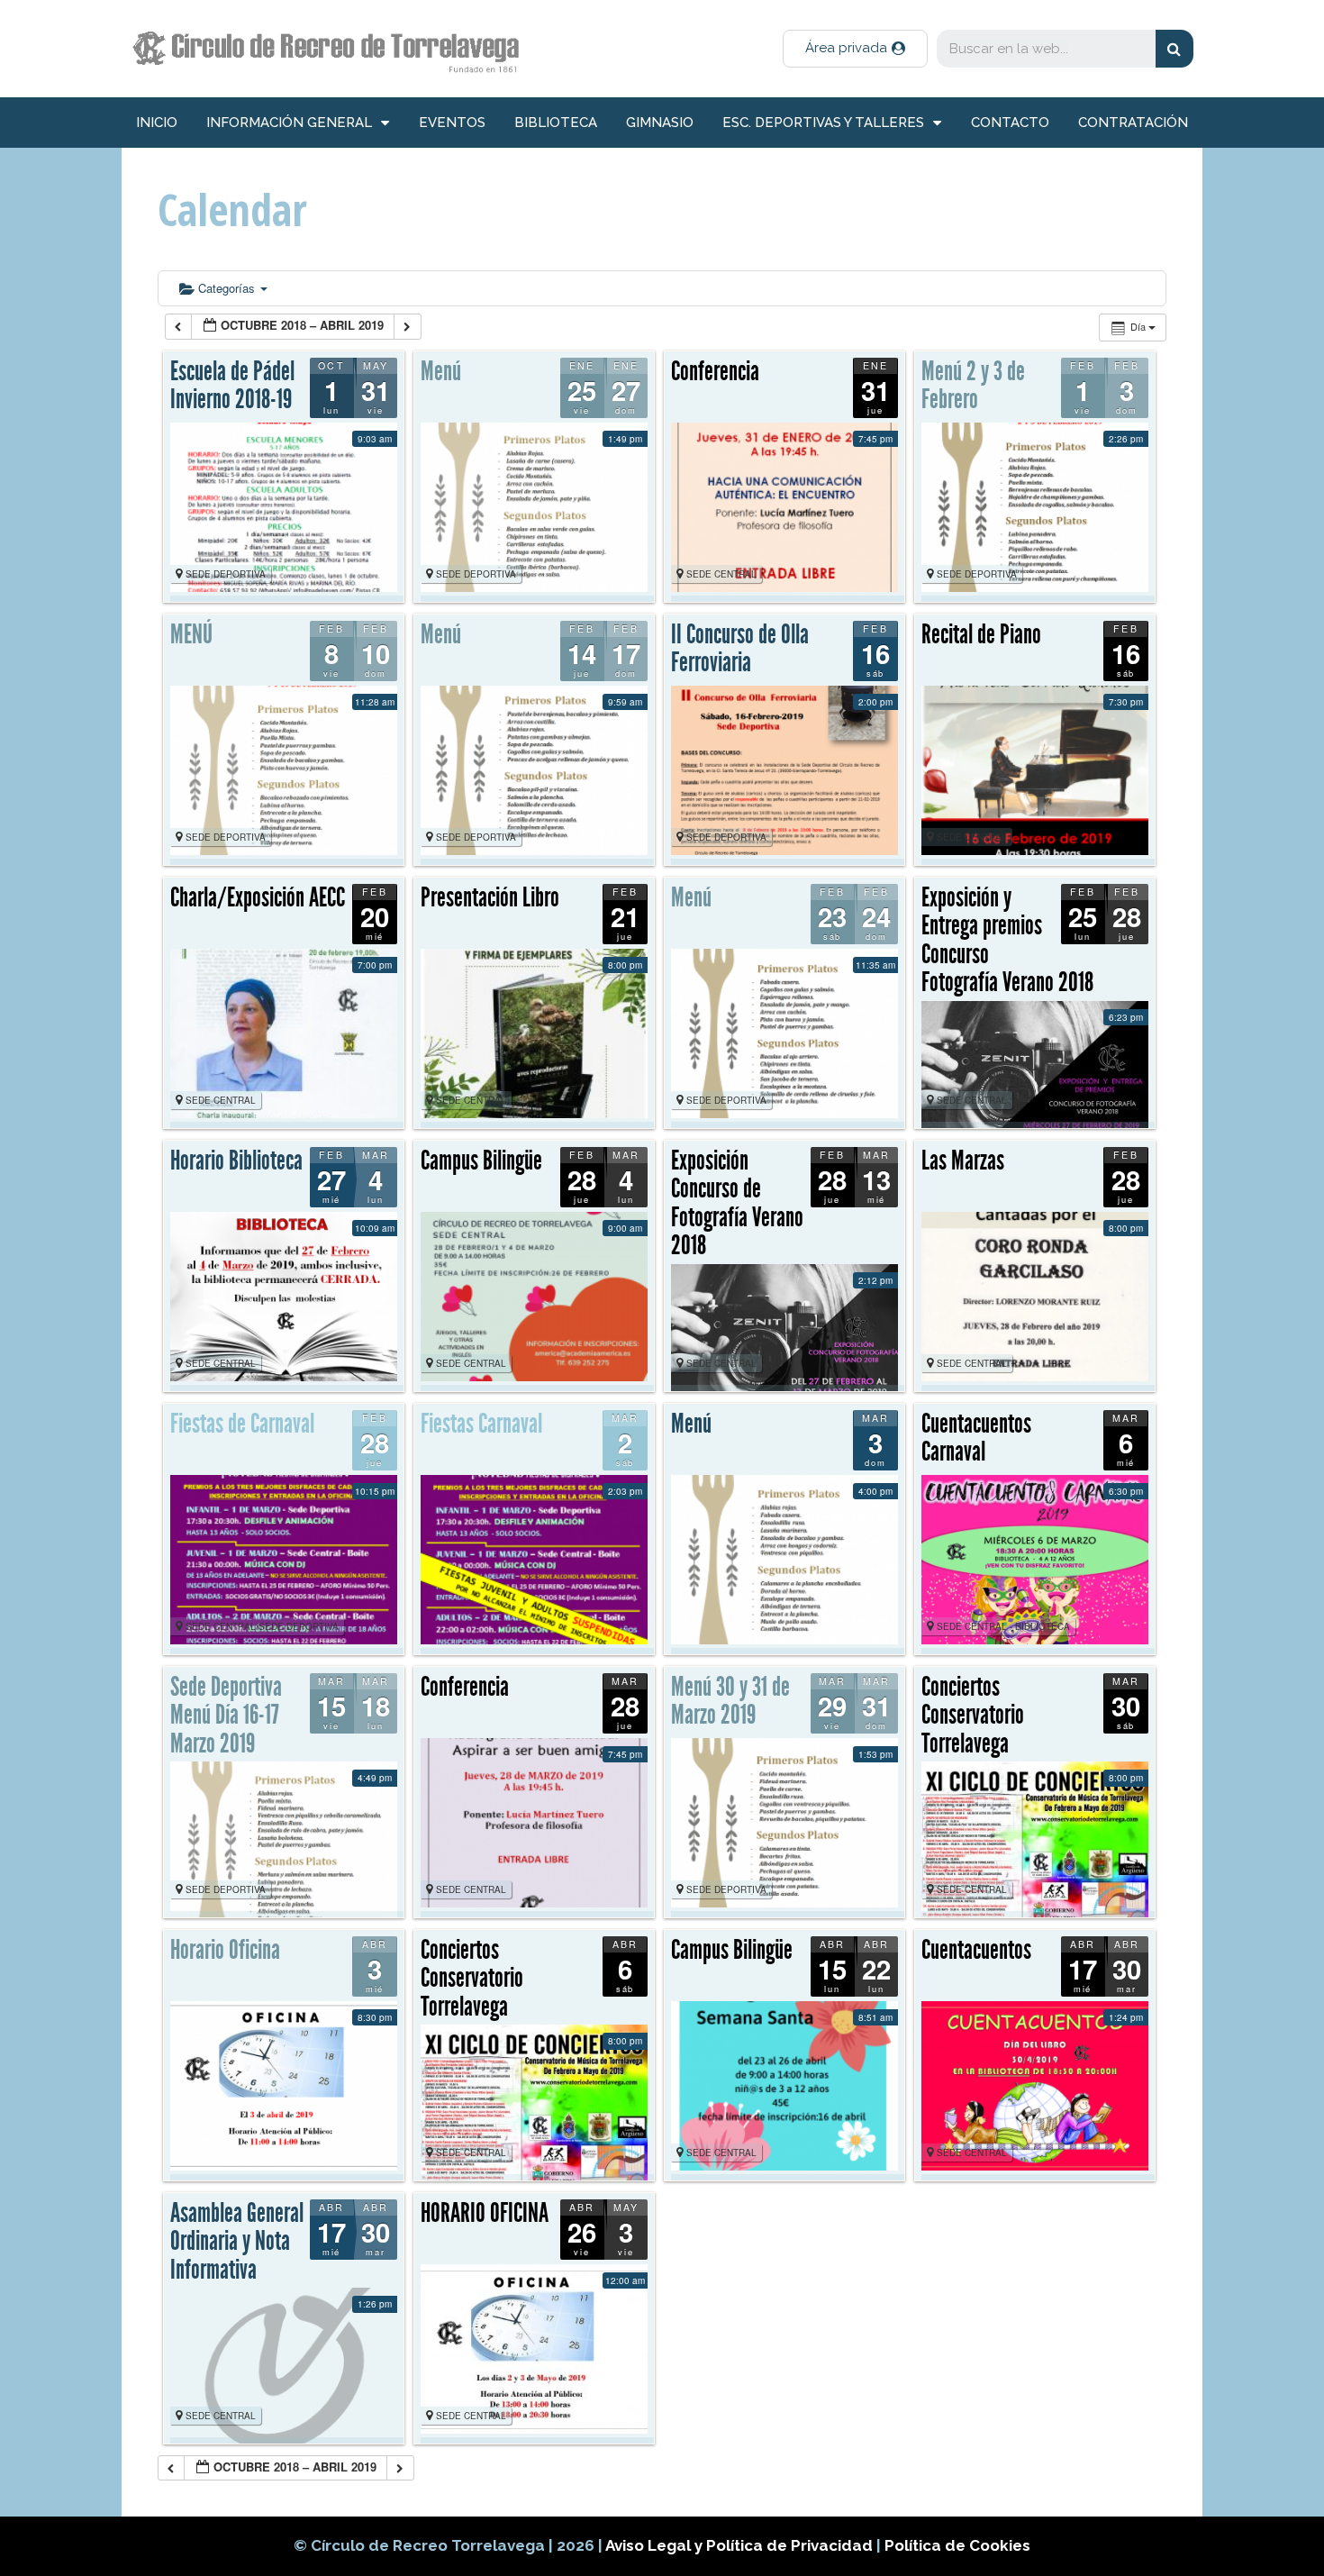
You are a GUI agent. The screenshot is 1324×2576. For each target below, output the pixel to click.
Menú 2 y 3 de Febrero (973, 386)
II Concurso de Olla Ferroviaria (740, 649)
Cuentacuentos (976, 1950)
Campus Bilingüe (481, 1161)
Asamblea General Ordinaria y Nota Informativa (237, 2241)
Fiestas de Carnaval (242, 1424)
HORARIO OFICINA (485, 2213)
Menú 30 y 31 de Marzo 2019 (730, 1701)
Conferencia (715, 371)
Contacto (1010, 123)
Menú (441, 371)
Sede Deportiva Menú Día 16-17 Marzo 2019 (226, 1715)
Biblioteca (556, 123)
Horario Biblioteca (236, 1161)
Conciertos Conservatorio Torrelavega (973, 1715)
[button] (855, 49)
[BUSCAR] (1174, 49)
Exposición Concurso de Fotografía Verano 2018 (737, 1203)
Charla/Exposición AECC (258, 897)
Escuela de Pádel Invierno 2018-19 (232, 386)
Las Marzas (963, 1161)
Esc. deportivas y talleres (823, 123)
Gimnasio (660, 123)
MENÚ (191, 634)
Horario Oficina (225, 1950)
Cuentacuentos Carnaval (976, 1438)
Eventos (452, 123)
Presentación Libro (490, 897)
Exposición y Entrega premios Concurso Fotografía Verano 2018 (1007, 940)
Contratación (1133, 123)
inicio (157, 123)
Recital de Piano (981, 634)
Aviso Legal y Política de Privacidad (741, 2545)
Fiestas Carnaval (481, 1424)
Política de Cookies (957, 2545)
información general (289, 123)
